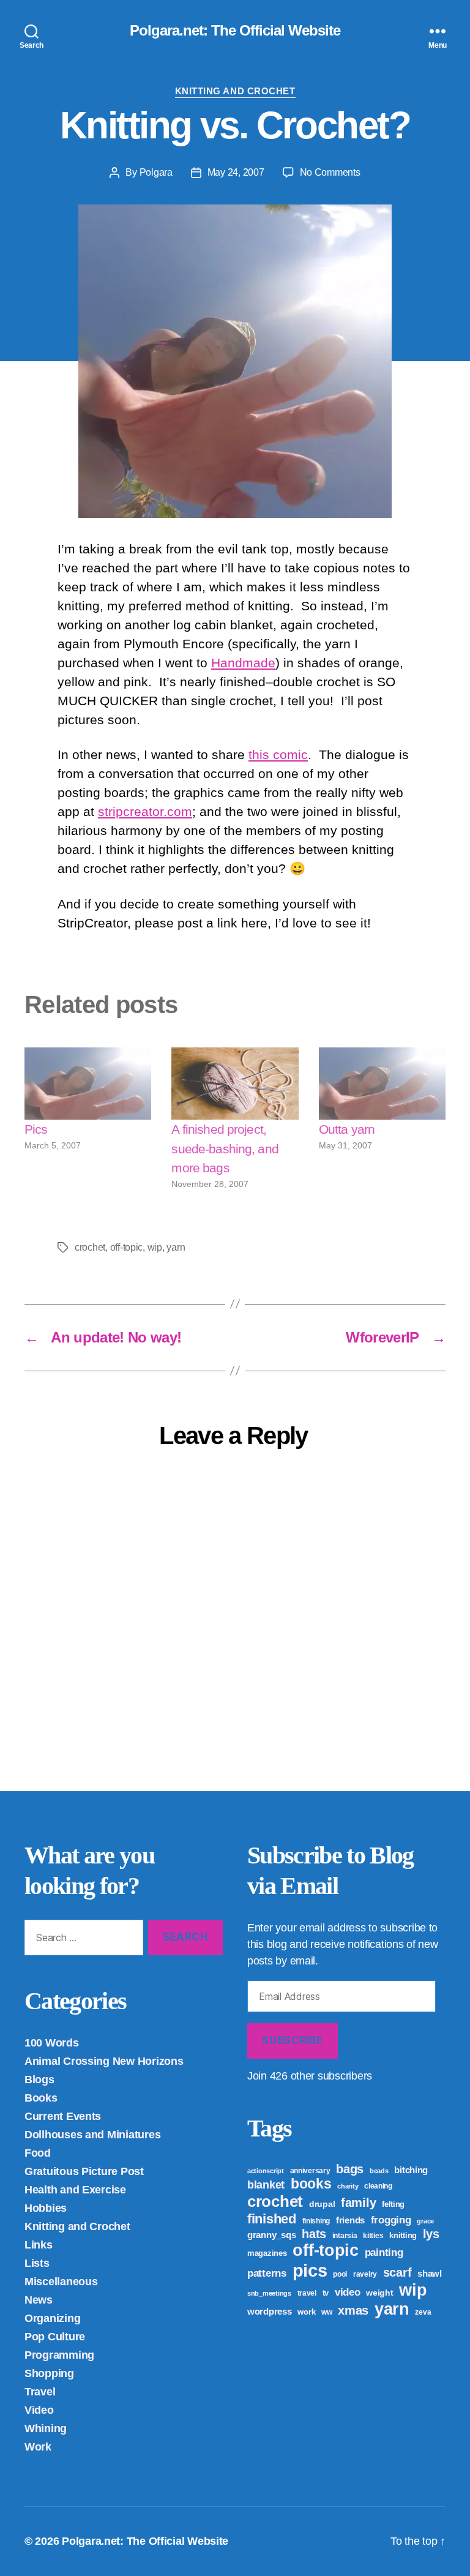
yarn (176, 1247)
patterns (267, 2273)
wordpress (270, 2311)
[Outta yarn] (382, 1084)
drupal (322, 2204)
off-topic (127, 1247)
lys (431, 2234)
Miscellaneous (61, 2282)
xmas (353, 2310)
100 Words (52, 2043)
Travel (40, 2392)
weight (379, 2293)
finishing (316, 2221)
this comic (278, 754)
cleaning (378, 2186)
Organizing (52, 2318)
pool (340, 2274)
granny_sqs (271, 2235)
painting (384, 2252)
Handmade (243, 663)
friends (350, 2220)
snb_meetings (269, 2293)
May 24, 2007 (236, 172)
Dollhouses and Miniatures (92, 2135)
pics (310, 2270)
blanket (266, 2185)
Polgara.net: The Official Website (235, 31)
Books (41, 2098)
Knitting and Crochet (235, 91)
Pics (36, 1129)
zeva (423, 2312)
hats (314, 2234)
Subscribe (292, 2040)
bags (350, 2169)
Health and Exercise (75, 2190)
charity (348, 2186)
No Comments (330, 172)
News (39, 2300)
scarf (397, 2272)
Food (38, 2153)
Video (39, 2410)
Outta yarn (347, 1129)
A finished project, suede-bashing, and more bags (225, 1148)
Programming (59, 2355)
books (311, 2184)
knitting (403, 2235)
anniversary (310, 2171)
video (348, 2292)
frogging (391, 2220)
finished (272, 2219)
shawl (430, 2273)
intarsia (345, 2236)
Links (39, 2245)
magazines (267, 2253)
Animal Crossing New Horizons (104, 2061)
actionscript (266, 2171)
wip (155, 1247)
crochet (90, 1247)
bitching (411, 2170)
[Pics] (88, 1084)
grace (425, 2221)
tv (326, 2293)
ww (326, 2312)
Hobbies (46, 2208)
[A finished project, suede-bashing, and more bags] (235, 1084)
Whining (46, 2428)
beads (379, 2171)
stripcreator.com (145, 811)
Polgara (156, 172)
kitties (373, 2236)
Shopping (49, 2373)
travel (307, 2293)
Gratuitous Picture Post (84, 2171)
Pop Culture (55, 2337)
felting (393, 2204)
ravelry (365, 2274)
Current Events (63, 2116)
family (358, 2203)
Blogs (39, 2080)
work (306, 2312)
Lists (37, 2263)
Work (38, 2447)
